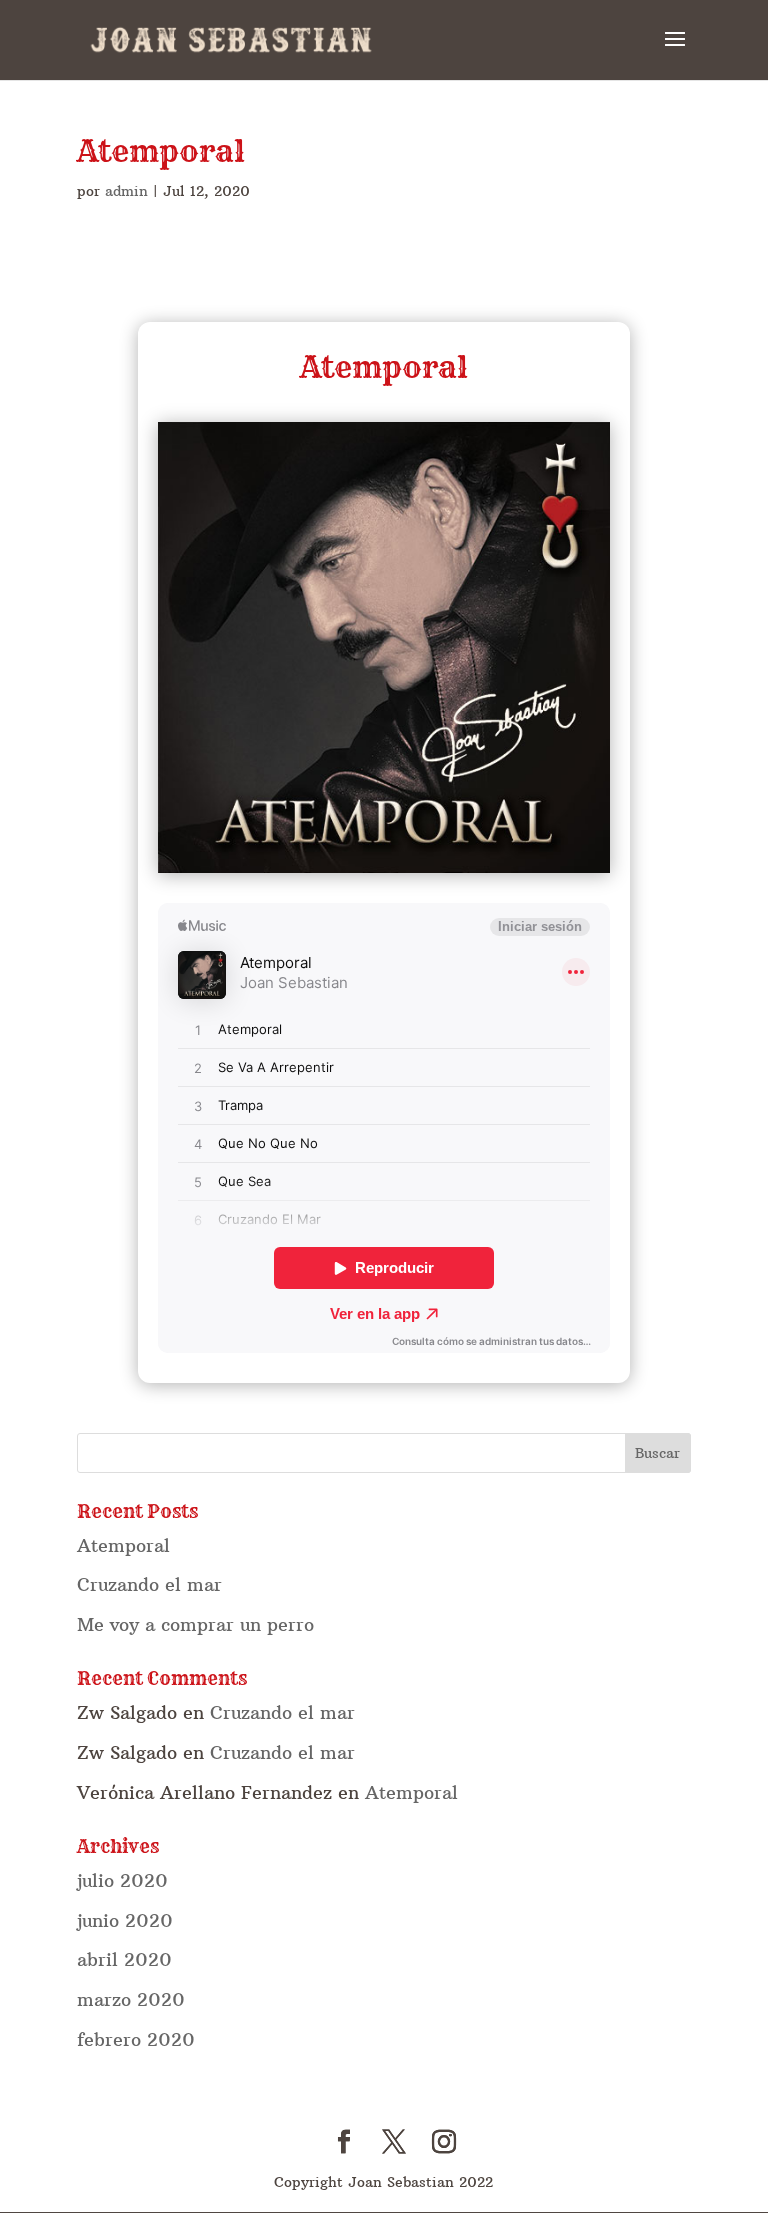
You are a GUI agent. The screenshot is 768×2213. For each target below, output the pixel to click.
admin (126, 191)
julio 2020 (122, 1880)
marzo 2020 (131, 1999)
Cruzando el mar (149, 1584)
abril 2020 (124, 1959)
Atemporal (123, 1545)
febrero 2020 (136, 2039)
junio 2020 (125, 1920)
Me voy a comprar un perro (195, 1624)
